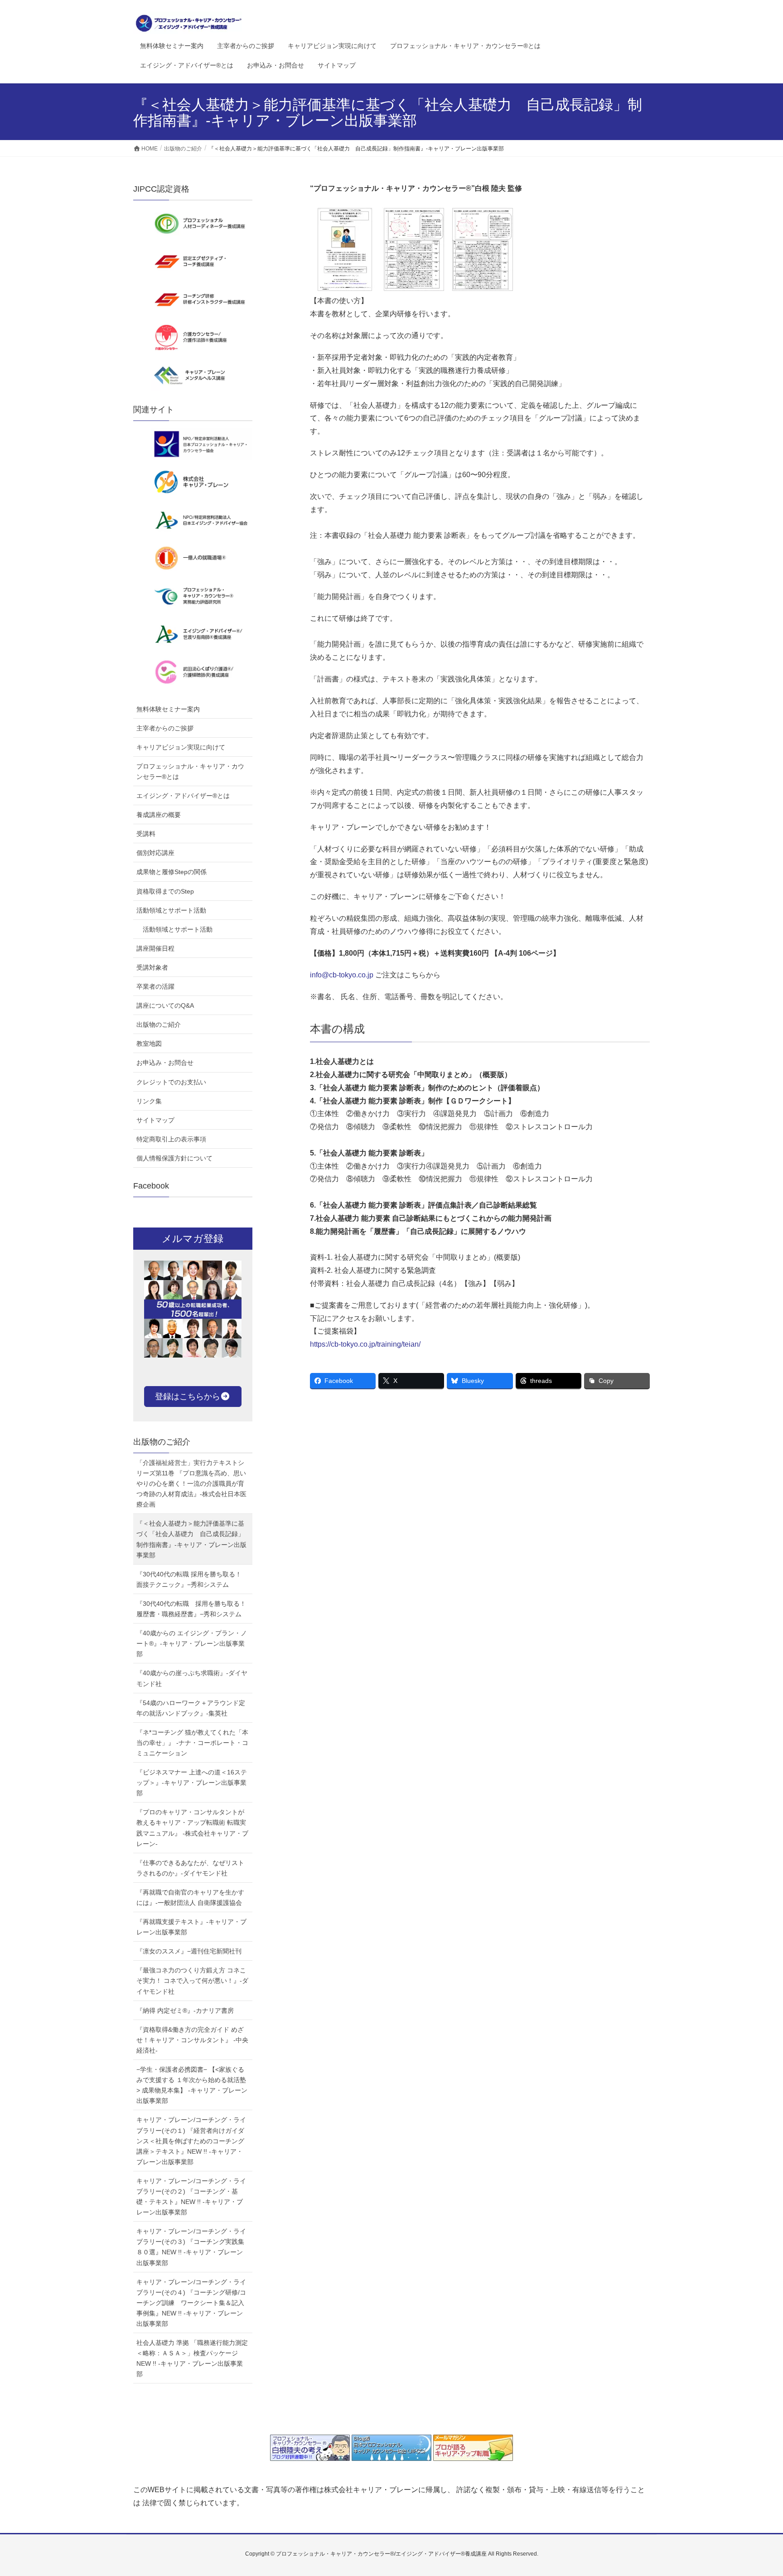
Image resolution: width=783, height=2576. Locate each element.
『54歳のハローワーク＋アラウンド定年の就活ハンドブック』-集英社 (191, 1708)
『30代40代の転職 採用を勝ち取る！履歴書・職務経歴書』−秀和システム (191, 1609)
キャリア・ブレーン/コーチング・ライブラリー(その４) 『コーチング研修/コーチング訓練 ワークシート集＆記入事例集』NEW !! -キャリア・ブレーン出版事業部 (191, 2303)
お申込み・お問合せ (165, 1063)
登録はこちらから (188, 1397)
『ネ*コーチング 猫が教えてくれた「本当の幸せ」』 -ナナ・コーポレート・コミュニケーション (192, 1743)
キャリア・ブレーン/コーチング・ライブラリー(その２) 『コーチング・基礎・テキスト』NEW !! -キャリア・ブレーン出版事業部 (191, 2197)
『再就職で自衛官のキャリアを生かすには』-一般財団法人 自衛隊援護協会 (190, 1897)
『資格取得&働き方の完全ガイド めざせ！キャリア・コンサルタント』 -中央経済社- (192, 2040)
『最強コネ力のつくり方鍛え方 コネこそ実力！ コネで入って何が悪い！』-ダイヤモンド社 (192, 1981)
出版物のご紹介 (159, 1025)
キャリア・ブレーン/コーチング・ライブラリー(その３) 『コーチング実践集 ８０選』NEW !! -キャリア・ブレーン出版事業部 (193, 2247)
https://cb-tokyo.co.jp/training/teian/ (365, 1344)
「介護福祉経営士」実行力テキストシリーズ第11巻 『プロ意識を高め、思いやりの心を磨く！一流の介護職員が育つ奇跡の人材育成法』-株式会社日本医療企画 (191, 1484)
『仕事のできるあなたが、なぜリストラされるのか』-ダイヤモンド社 (190, 1868)
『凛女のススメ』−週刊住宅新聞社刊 (189, 1951)
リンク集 (149, 1101)
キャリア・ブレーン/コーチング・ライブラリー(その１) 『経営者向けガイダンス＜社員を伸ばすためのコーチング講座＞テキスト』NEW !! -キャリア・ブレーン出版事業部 (191, 2141)
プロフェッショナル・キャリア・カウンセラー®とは (190, 771)
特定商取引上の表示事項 (171, 1139)
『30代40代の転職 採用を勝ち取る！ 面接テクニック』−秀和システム (189, 1579)
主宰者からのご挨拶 (165, 728)
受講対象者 (152, 967)
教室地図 (149, 1044)
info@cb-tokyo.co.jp (342, 975)
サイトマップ (155, 1120)
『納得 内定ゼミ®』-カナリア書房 (185, 2011)
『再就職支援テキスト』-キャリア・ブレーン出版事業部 (191, 1927)
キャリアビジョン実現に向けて (181, 747)
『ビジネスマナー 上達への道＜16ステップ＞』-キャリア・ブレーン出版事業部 (192, 1783)
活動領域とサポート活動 (171, 910)
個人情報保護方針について (174, 1158)
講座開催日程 (155, 948)
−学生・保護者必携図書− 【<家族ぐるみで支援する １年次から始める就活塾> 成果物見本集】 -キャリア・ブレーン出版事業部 (192, 2085)
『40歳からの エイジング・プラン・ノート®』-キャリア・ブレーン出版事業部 (192, 1643)
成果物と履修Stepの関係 (172, 872)
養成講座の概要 (159, 815)
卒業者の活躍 (155, 986)
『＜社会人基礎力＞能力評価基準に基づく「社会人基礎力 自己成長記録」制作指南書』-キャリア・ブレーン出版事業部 (191, 1539)
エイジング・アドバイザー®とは (183, 796)
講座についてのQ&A (165, 1005)
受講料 (146, 834)
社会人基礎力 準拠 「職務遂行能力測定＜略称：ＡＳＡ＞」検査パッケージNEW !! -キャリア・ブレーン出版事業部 (192, 2358)
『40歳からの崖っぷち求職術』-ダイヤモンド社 (192, 1678)
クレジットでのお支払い (171, 1082)
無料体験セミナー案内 (168, 709)
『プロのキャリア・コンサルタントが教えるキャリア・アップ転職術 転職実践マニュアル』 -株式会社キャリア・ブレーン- (192, 1828)
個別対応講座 (155, 853)
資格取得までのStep (165, 891)
